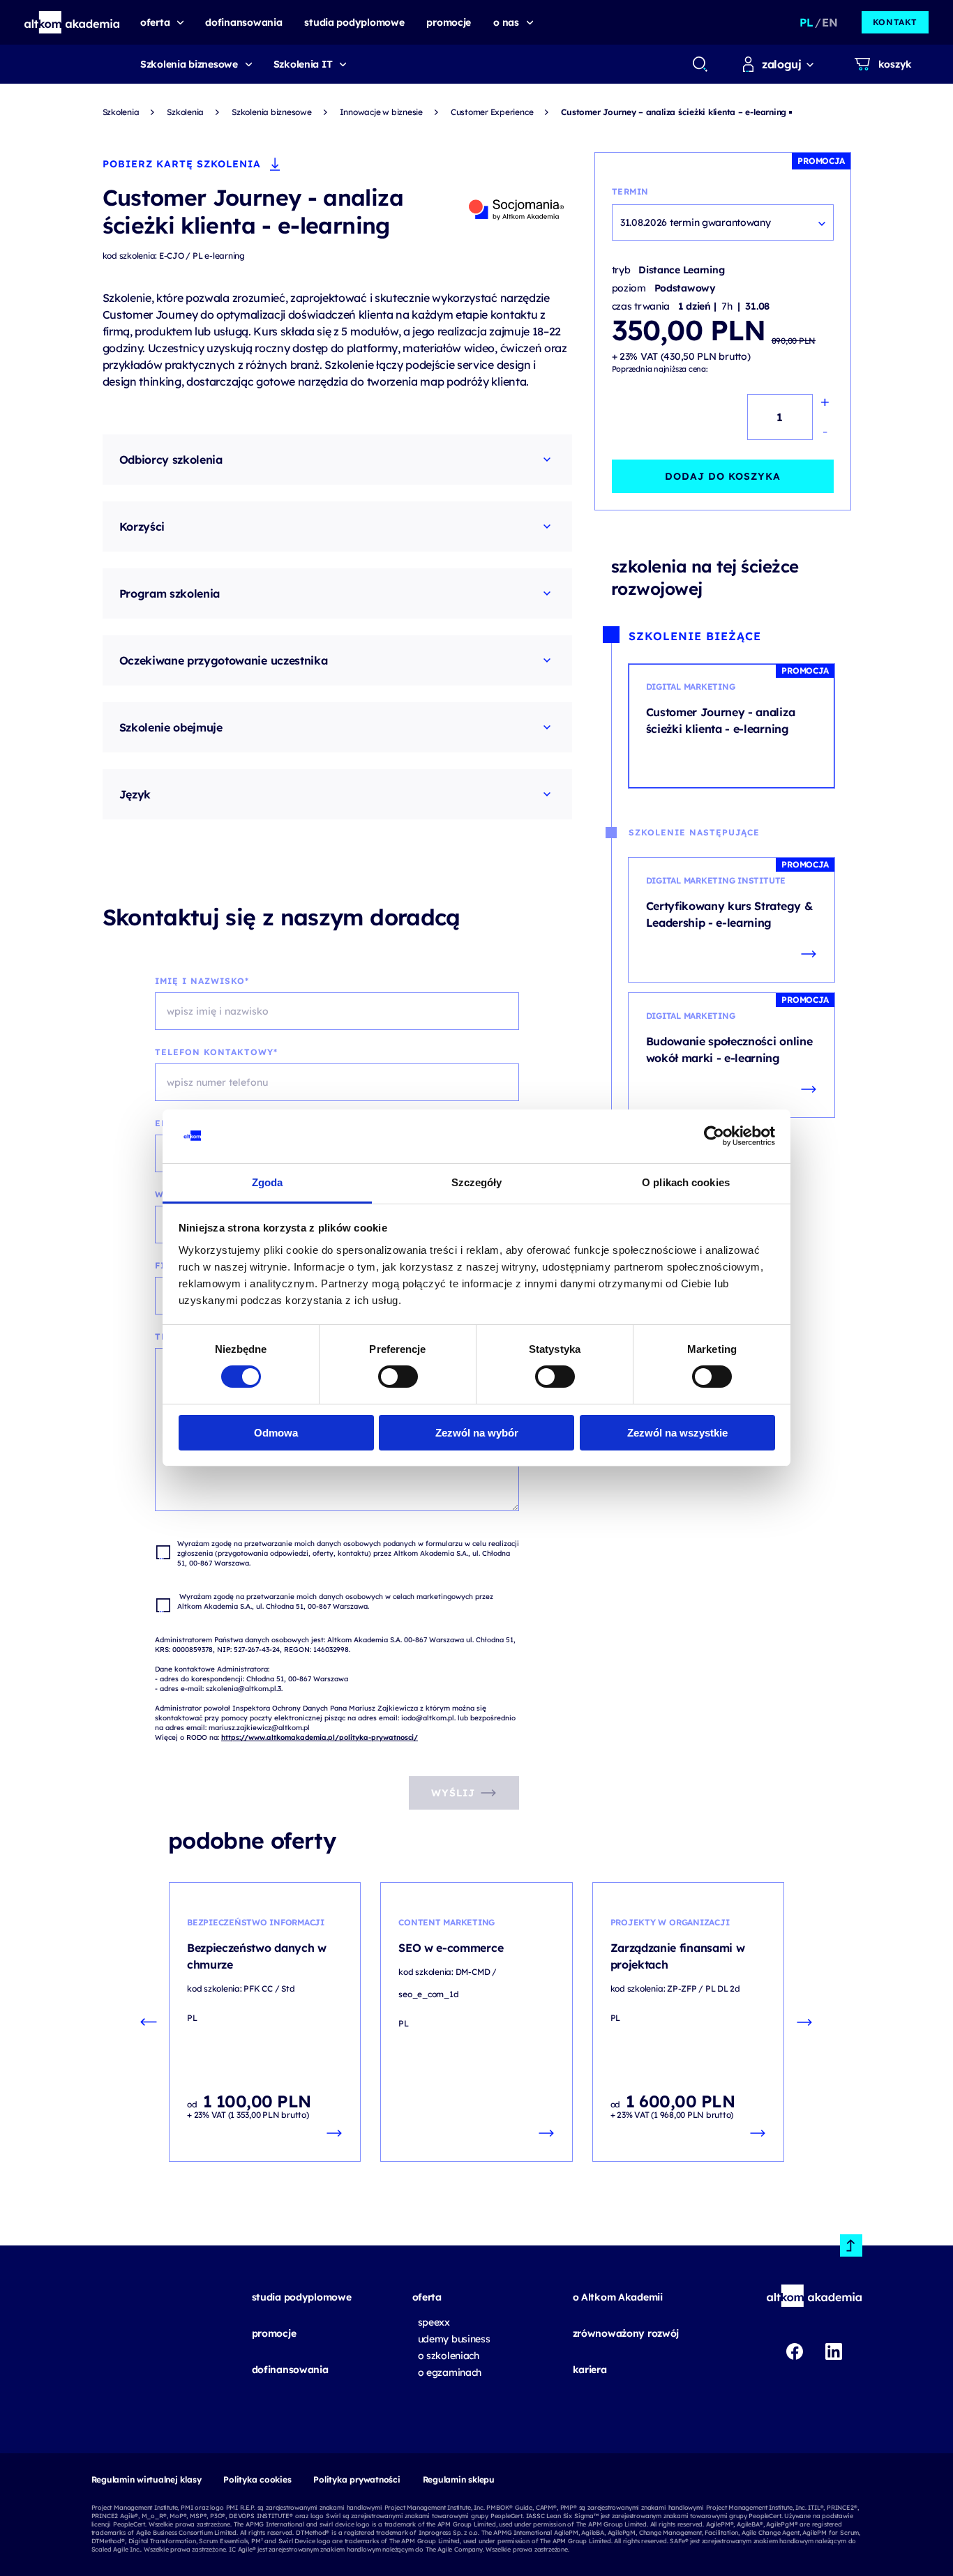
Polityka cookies (257, 2479)
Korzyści (142, 526)
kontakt (895, 22)
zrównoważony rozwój (626, 2333)
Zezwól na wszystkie (677, 1433)
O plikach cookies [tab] (686, 1182)
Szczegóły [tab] (477, 1182)
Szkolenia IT (303, 64)
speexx (434, 2322)
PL (806, 22)
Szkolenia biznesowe (189, 64)
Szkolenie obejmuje (171, 727)
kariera (590, 2370)
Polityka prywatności (357, 2479)
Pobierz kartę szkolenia (182, 164)
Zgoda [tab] (268, 1182)
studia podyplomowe (302, 2297)
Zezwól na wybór (477, 1433)
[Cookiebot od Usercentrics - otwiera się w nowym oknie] (714, 1136)
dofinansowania (290, 2370)
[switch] (398, 1377)
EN (830, 22)
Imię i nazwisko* (202, 981)
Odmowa (276, 1433)
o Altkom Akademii (618, 2297)
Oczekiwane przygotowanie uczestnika (224, 660)
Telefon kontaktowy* (216, 1052)
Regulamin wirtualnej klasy (147, 2479)
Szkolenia (121, 112)
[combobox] (699, 64)
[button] (72, 22)
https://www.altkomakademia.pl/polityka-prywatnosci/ (320, 1737)
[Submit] (700, 64)
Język (135, 794)
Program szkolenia (170, 593)
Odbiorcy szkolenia (171, 460)
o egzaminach (450, 2372)
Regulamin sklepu (459, 2479)
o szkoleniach (449, 2356)
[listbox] (723, 222)
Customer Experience (492, 112)
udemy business (454, 2339)
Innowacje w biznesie (381, 112)
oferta (427, 2297)
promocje (274, 2333)
